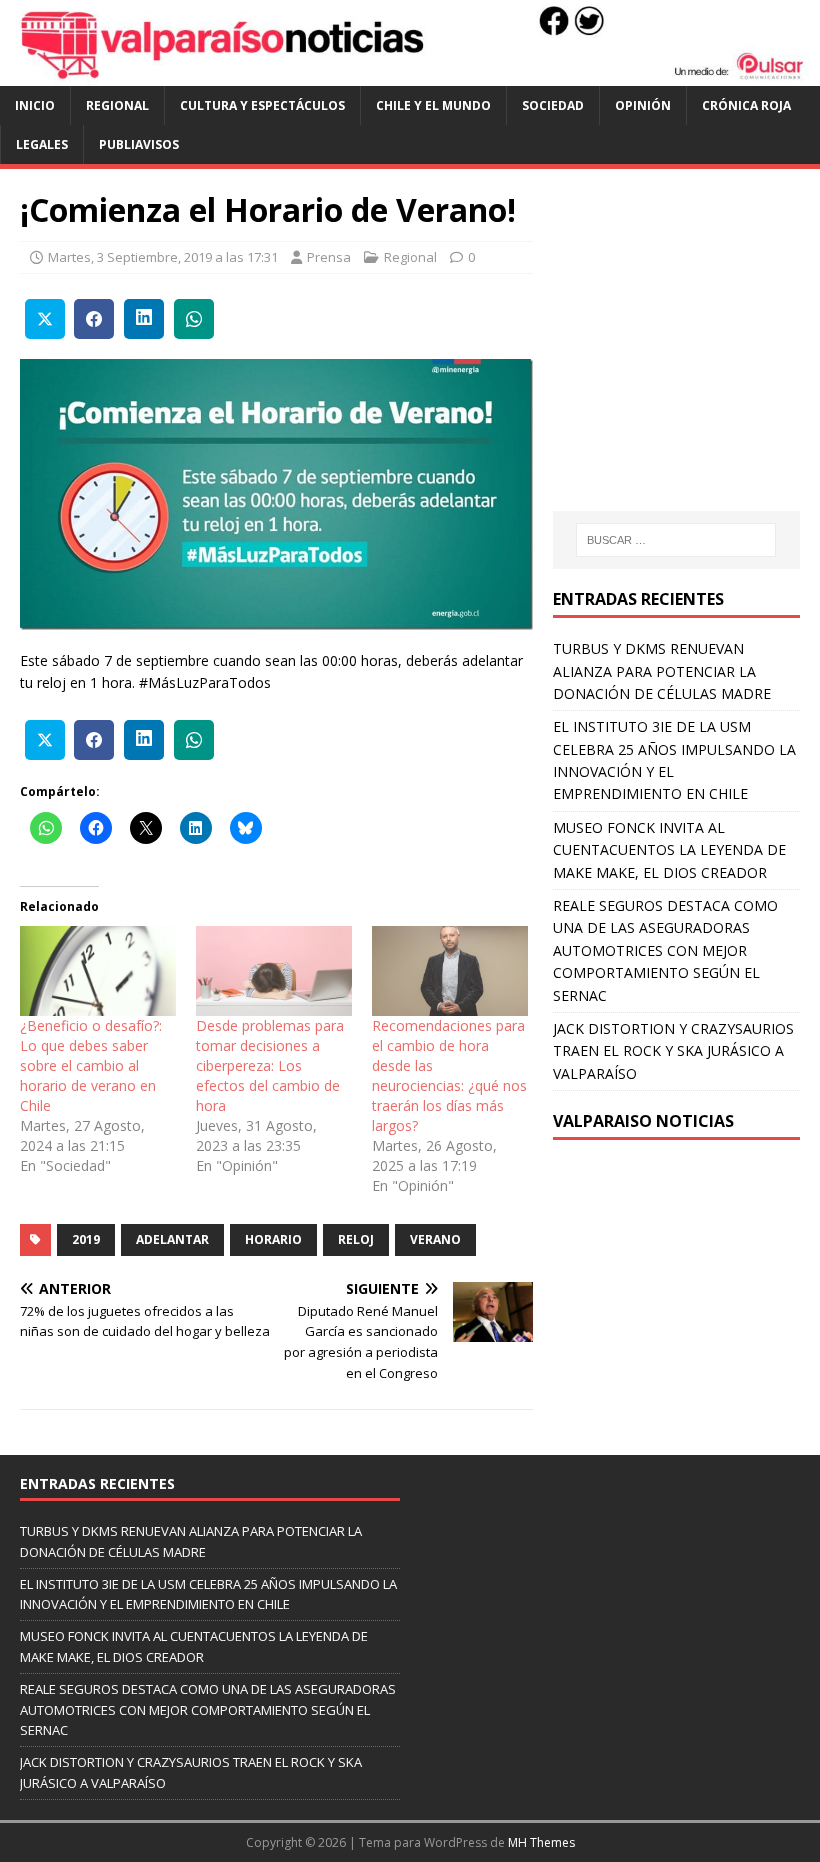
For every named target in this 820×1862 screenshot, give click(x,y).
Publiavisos (139, 144)
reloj (356, 1239)
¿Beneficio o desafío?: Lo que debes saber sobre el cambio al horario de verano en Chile (91, 1065)
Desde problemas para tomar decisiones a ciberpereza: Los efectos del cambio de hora (270, 1065)
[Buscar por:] (676, 540)
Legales (42, 144)
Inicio (35, 105)
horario (273, 1239)
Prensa (329, 257)
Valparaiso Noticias (643, 1121)
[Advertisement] (686, 359)
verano (435, 1239)
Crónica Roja (746, 105)
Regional (117, 105)
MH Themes (541, 1842)
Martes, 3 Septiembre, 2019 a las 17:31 (163, 257)
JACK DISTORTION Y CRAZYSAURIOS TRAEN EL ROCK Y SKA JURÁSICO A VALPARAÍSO (673, 1051)
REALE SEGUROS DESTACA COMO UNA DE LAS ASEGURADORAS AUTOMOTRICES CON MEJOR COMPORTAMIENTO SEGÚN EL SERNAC (665, 950)
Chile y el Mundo (433, 105)
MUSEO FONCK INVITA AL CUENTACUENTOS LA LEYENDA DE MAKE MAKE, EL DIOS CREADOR (669, 850)
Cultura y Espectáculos (262, 105)
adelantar (172, 1239)
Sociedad (553, 105)
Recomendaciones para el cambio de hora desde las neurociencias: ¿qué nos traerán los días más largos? (449, 1075)
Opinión (643, 105)
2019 (86, 1239)
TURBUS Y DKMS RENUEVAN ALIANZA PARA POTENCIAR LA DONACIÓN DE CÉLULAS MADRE (662, 671)
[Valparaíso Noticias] (410, 74)
